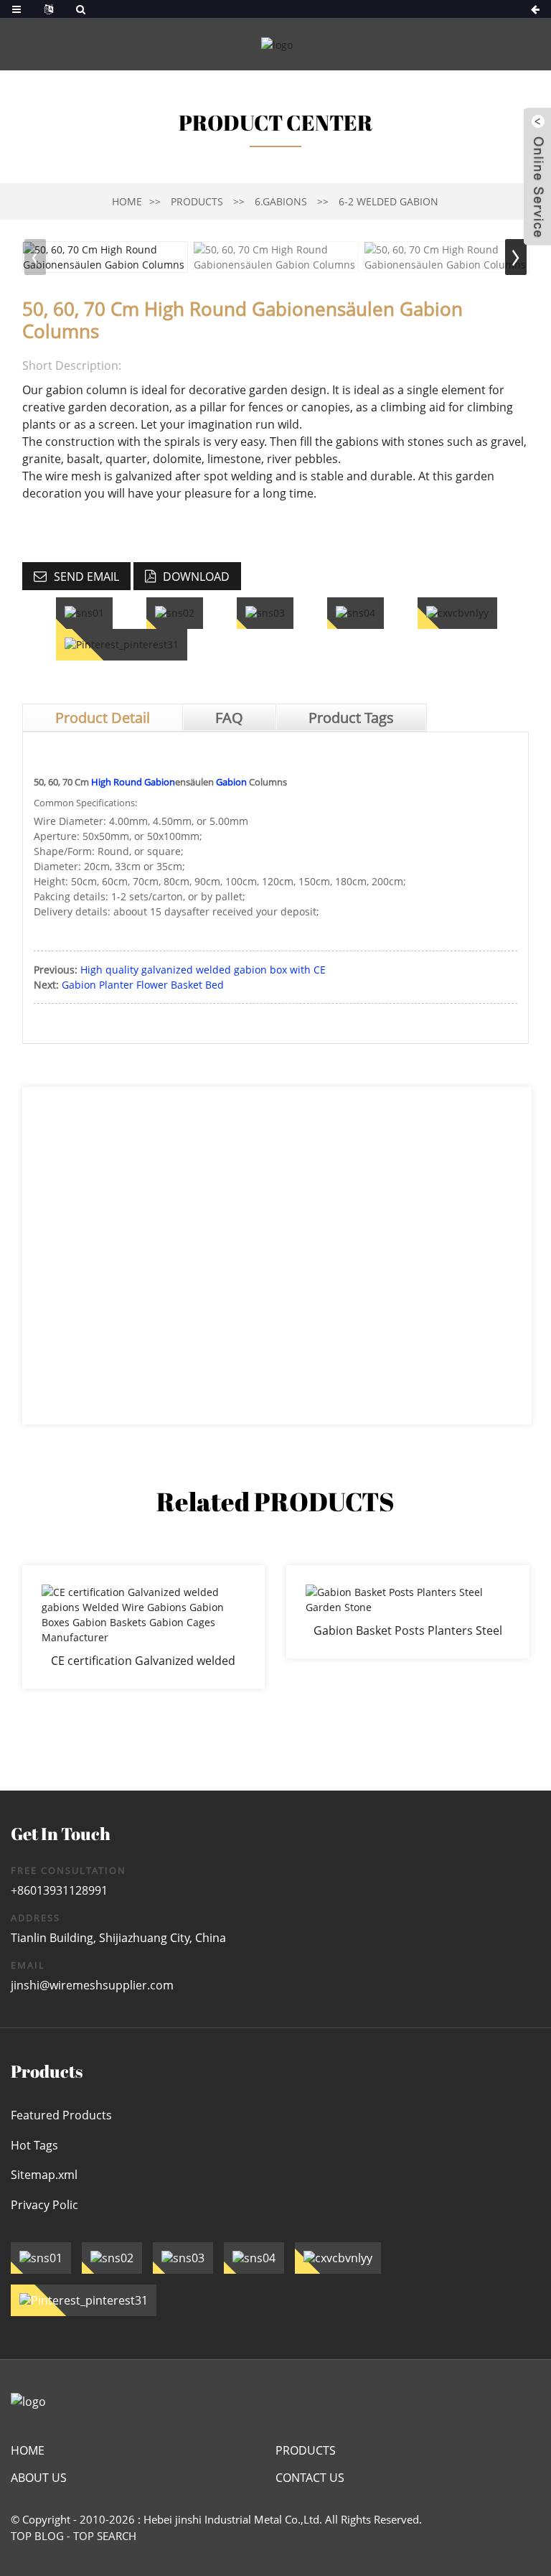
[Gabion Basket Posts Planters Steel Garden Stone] (408, 1612)
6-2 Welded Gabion (388, 201)
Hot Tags (34, 2145)
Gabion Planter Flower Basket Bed (143, 985)
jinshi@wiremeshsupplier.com (92, 1985)
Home (127, 201)
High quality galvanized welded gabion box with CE (203, 970)
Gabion (231, 782)
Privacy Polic (44, 2205)
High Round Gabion (133, 782)
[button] (516, 257)
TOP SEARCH (105, 2536)
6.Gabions (281, 201)
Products (197, 201)
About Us (39, 2478)
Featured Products (61, 2115)
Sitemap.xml (44, 2175)
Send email (86, 577)
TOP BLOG (37, 2536)
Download (196, 577)
